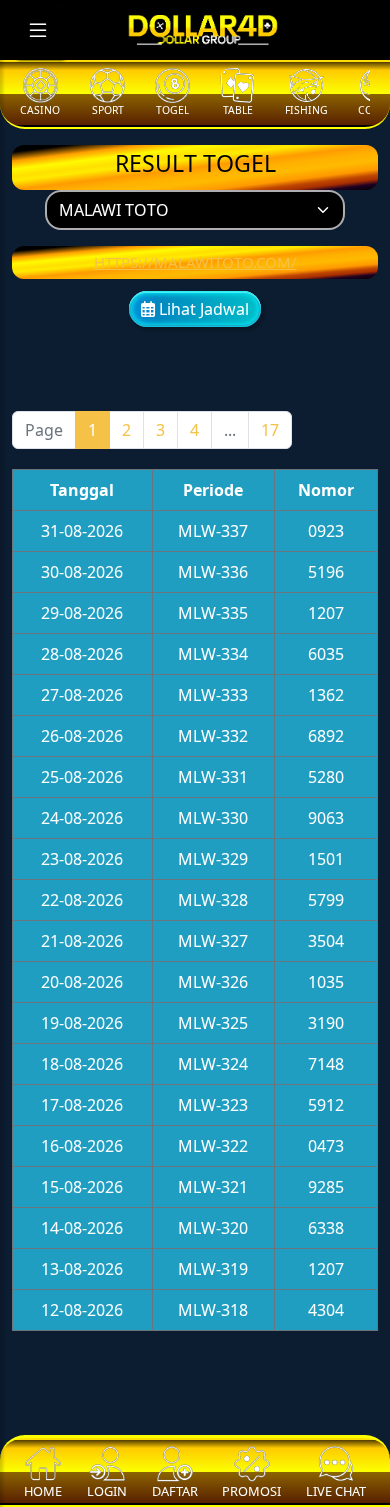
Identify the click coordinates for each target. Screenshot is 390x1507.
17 (270, 430)
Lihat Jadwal (202, 309)
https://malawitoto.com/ (195, 262)
